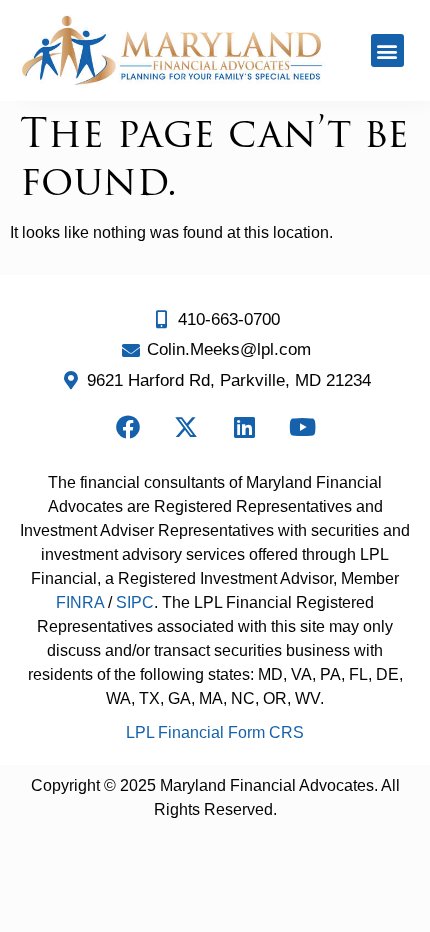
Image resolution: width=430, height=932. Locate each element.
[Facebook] (128, 427)
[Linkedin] (244, 427)
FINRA (80, 602)
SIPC (135, 602)
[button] (387, 50)
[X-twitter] (186, 427)
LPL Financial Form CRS (215, 732)
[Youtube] (302, 427)
